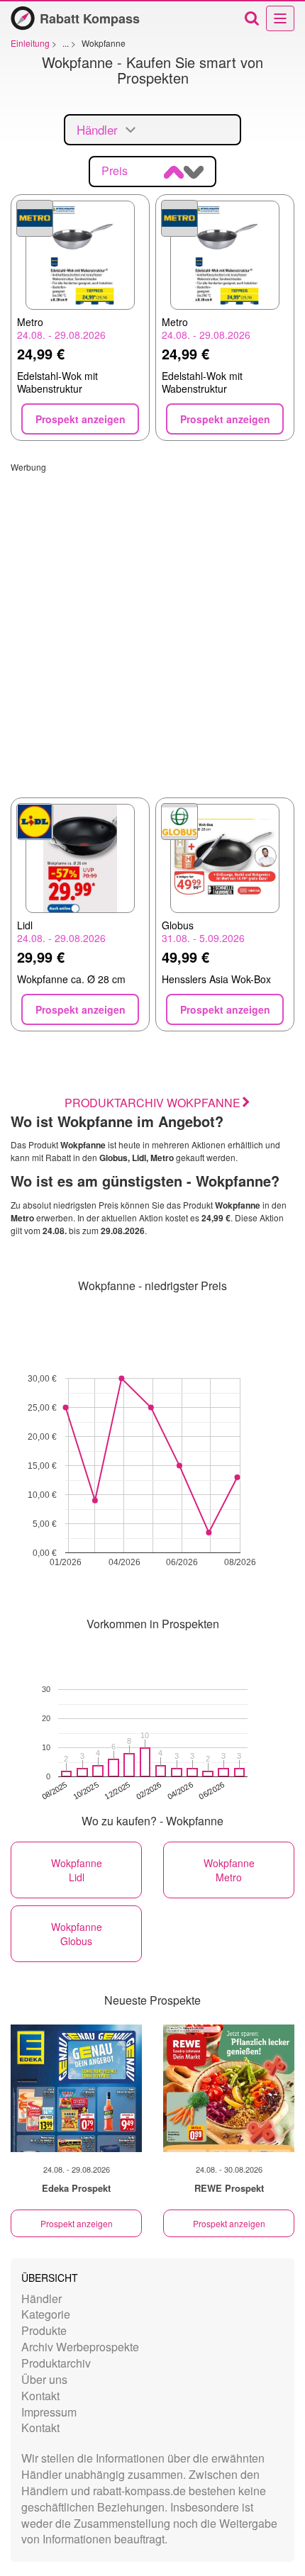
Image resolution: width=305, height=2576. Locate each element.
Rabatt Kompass (90, 18)
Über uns (44, 2379)
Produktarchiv (56, 2363)
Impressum (49, 2412)
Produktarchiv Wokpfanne (152, 1103)
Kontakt (40, 2396)
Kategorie (46, 2314)
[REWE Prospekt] (229, 2088)
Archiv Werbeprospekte (80, 2347)
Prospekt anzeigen (77, 2223)
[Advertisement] (152, 625)
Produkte (44, 2330)
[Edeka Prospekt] (76, 2088)
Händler (41, 2298)
